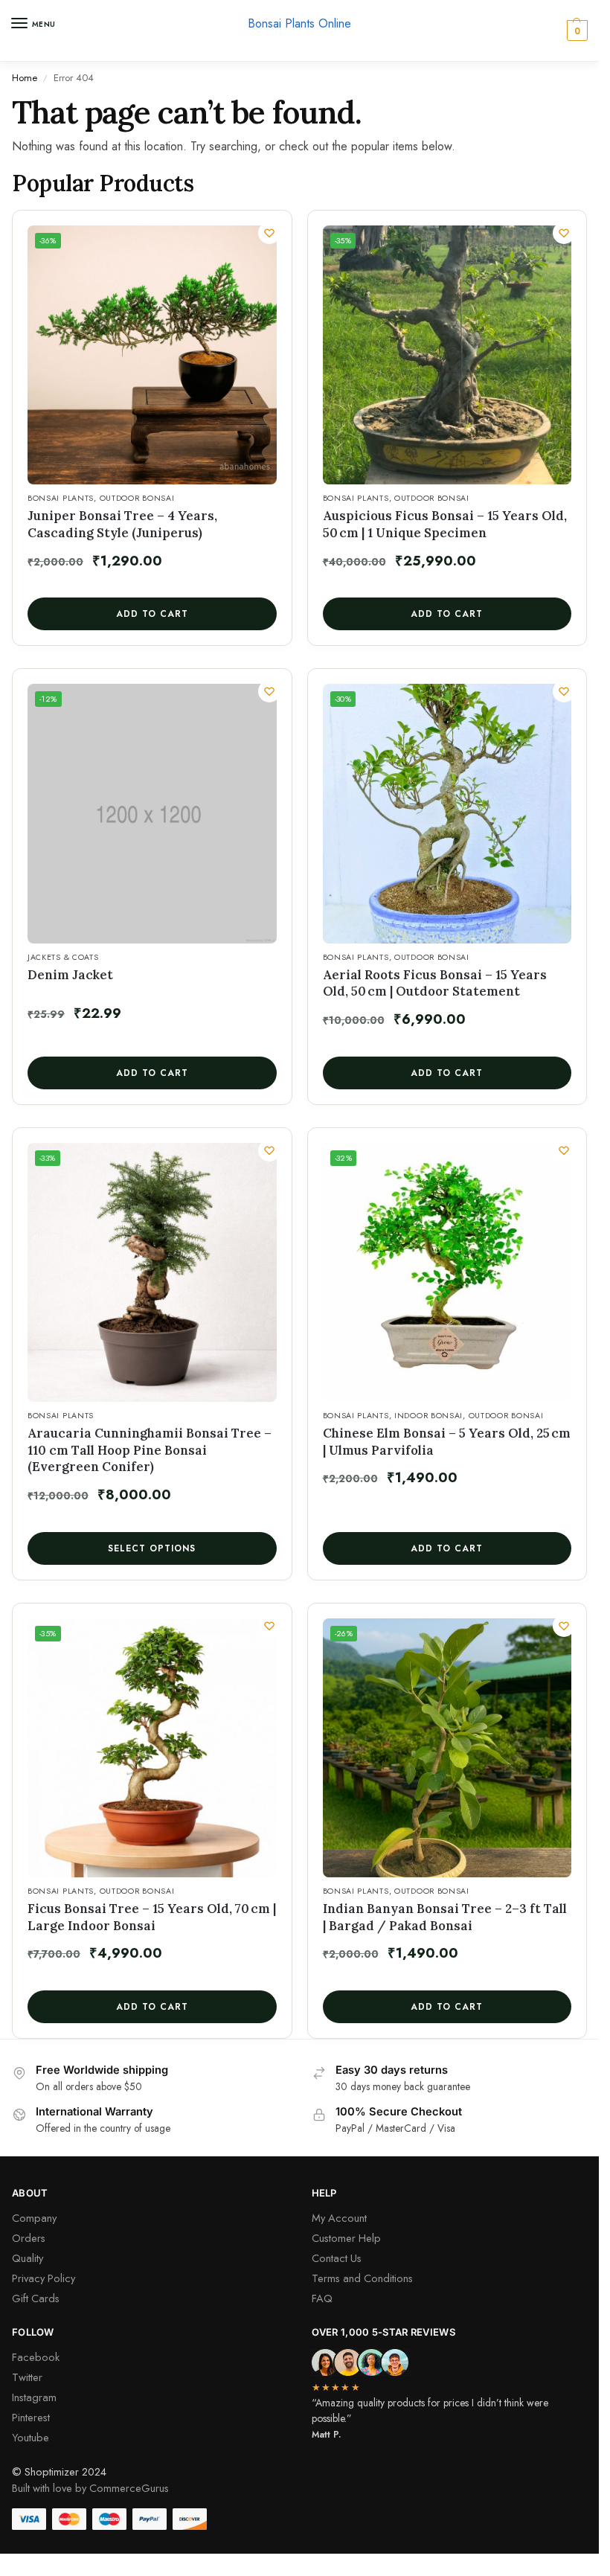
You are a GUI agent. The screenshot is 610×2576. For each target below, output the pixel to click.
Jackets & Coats (63, 957)
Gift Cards (36, 2298)
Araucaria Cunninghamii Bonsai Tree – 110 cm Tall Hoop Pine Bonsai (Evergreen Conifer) (150, 1450)
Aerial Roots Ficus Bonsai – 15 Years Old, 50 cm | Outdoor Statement (435, 983)
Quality (28, 2258)
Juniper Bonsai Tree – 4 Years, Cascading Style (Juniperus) (122, 524)
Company (34, 2218)
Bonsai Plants (61, 498)
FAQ (322, 2298)
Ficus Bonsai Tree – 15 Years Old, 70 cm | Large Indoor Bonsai (152, 1917)
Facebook (36, 2357)
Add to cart (152, 614)
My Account (339, 2218)
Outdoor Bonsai (137, 498)
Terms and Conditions (362, 2278)
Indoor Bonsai (428, 1416)
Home (25, 78)
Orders (29, 2238)
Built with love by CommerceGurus (90, 2488)
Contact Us (337, 2258)
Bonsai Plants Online (299, 23)
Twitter (27, 2377)
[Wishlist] (269, 233)
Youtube (30, 2437)
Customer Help (346, 2238)
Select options (152, 1548)
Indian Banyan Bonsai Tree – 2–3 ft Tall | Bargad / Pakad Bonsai (445, 1917)
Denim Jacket (70, 975)
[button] (575, 31)
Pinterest (31, 2417)
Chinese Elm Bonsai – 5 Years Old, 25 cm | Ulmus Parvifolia (447, 1442)
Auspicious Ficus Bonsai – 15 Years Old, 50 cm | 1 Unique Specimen (445, 524)
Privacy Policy (44, 2278)
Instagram (34, 2397)
